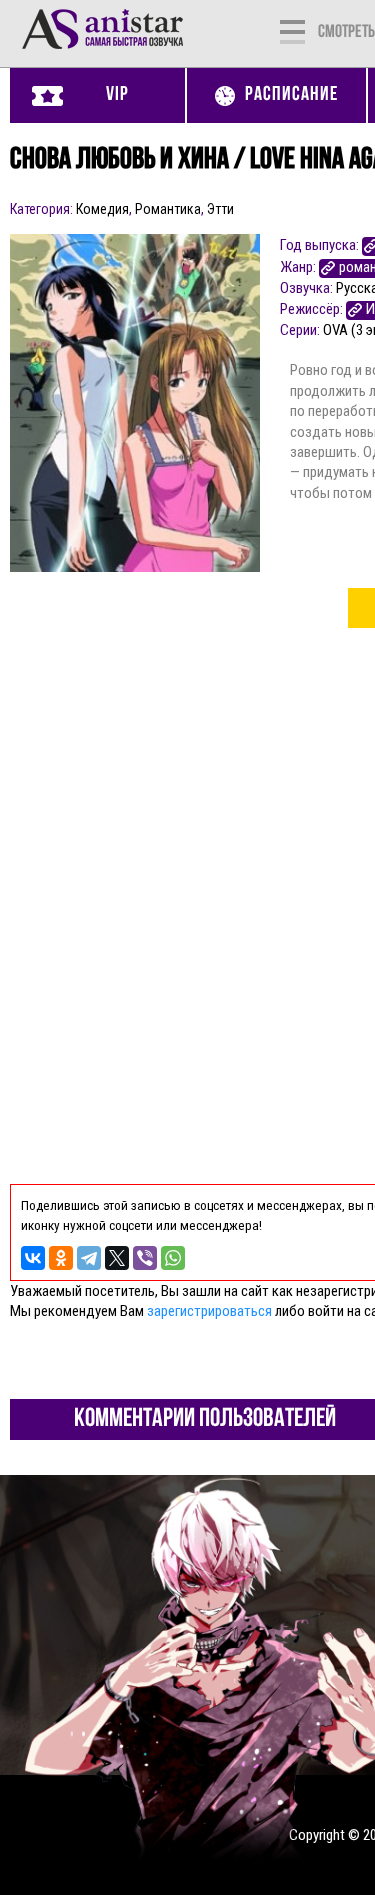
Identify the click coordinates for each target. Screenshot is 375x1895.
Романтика (168, 209)
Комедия (102, 209)
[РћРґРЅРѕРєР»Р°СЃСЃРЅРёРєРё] (61, 1258)
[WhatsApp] (173, 1258)
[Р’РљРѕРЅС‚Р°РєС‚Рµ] (33, 1258)
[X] (117, 1258)
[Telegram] (89, 1258)
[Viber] (145, 1258)
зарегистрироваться (209, 1311)
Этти (220, 209)
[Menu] (292, 30)
